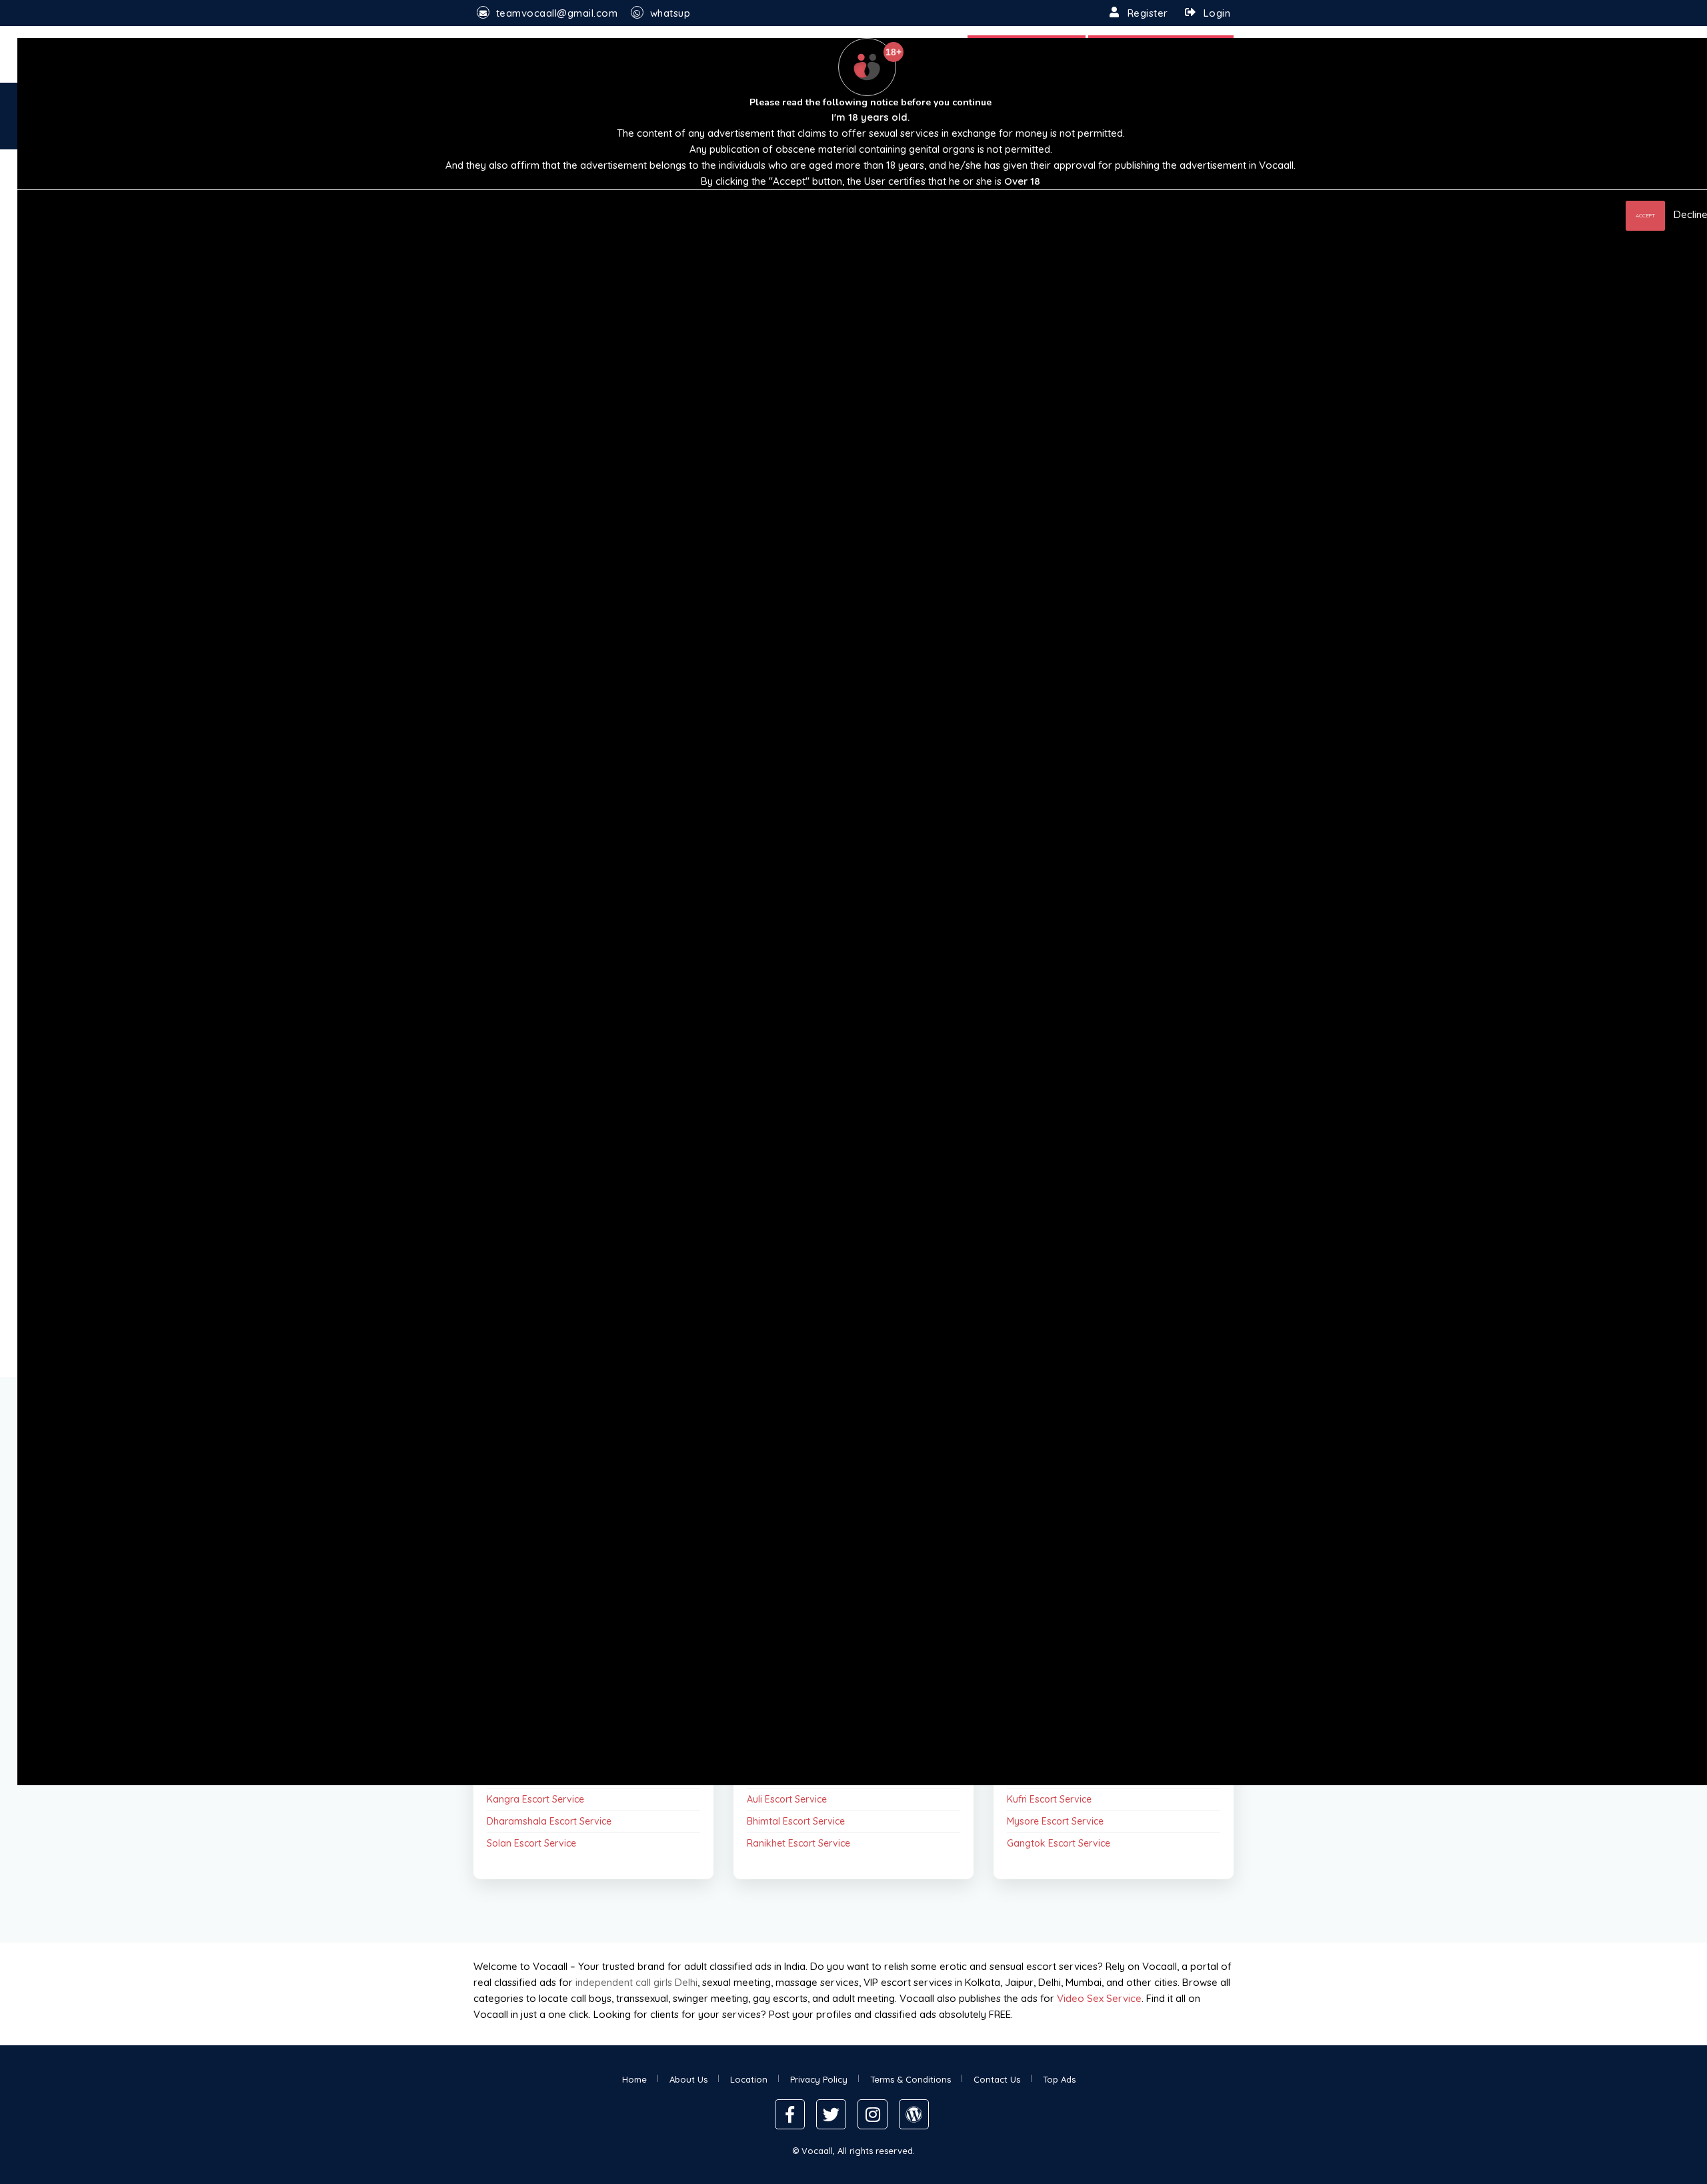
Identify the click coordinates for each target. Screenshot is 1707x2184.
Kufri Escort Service (1049, 1799)
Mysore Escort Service (1055, 1821)
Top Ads (1059, 2079)
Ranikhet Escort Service (798, 1843)
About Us (688, 2079)
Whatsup (670, 13)
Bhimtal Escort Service (796, 1821)
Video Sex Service (1099, 1998)
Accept (1645, 215)
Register (1148, 13)
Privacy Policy (819, 2079)
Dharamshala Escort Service (549, 1821)
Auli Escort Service (787, 1799)
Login (1217, 13)
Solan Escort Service (531, 1843)
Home (634, 2079)
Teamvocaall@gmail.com (557, 13)
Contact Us (997, 2079)
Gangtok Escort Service (1059, 1843)
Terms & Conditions (911, 2079)
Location (749, 2079)
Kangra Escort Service (535, 1799)
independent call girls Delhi (636, 1982)
